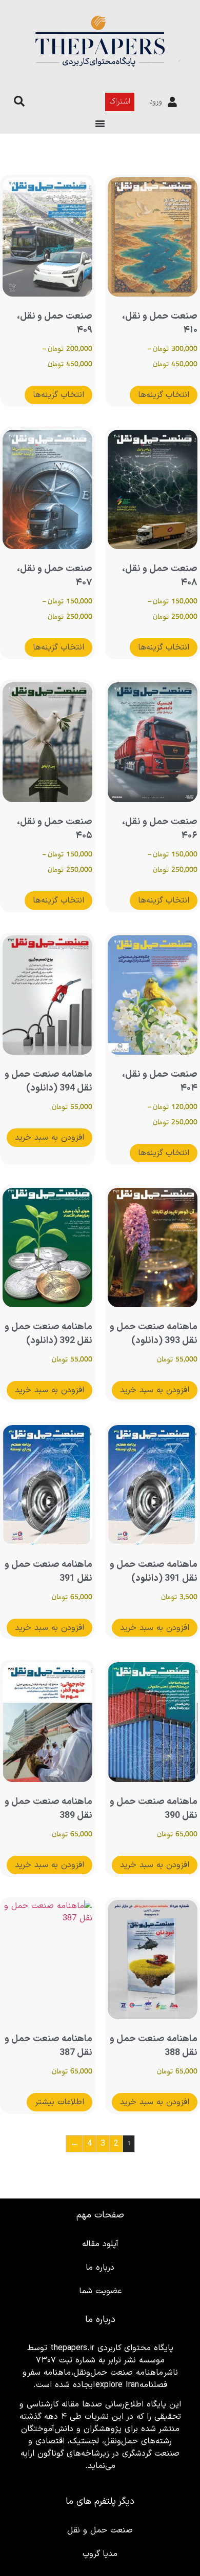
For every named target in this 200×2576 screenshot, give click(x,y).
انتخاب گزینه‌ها (164, 395)
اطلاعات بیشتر (59, 2102)
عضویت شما (100, 2291)
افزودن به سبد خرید (49, 1138)
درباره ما (100, 2268)
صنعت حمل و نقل (100, 2530)
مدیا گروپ (100, 2554)
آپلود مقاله (100, 2244)
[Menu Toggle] (100, 123)
